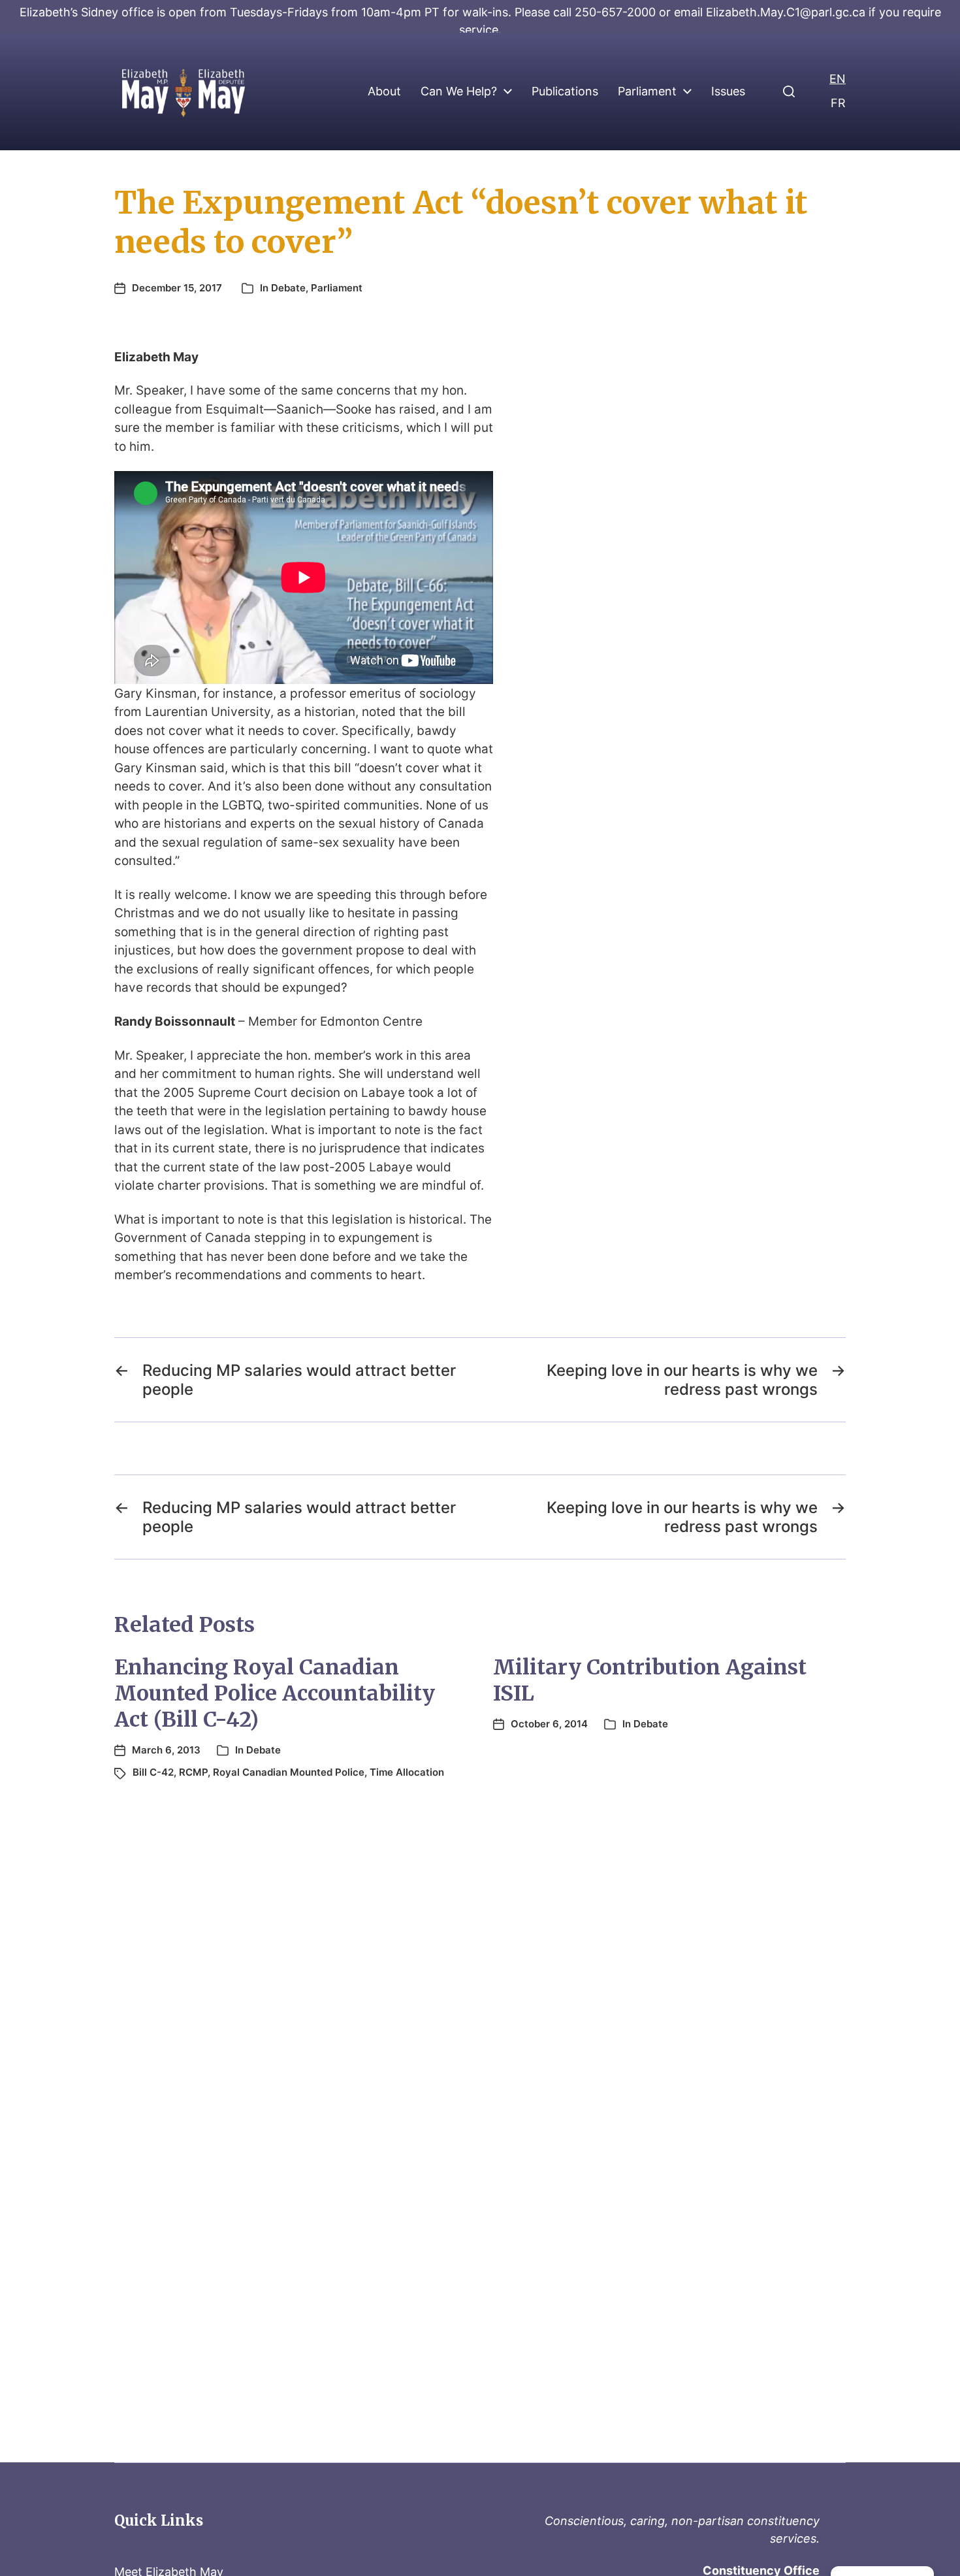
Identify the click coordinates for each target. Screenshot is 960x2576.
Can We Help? (459, 91)
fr (838, 103)
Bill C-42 (153, 1772)
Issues (728, 91)
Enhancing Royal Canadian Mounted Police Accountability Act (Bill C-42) (275, 1693)
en (838, 79)
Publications (565, 91)
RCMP (193, 1772)
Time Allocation (407, 1772)
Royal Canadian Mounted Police (289, 1772)
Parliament (647, 91)
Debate (288, 288)
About (384, 91)
